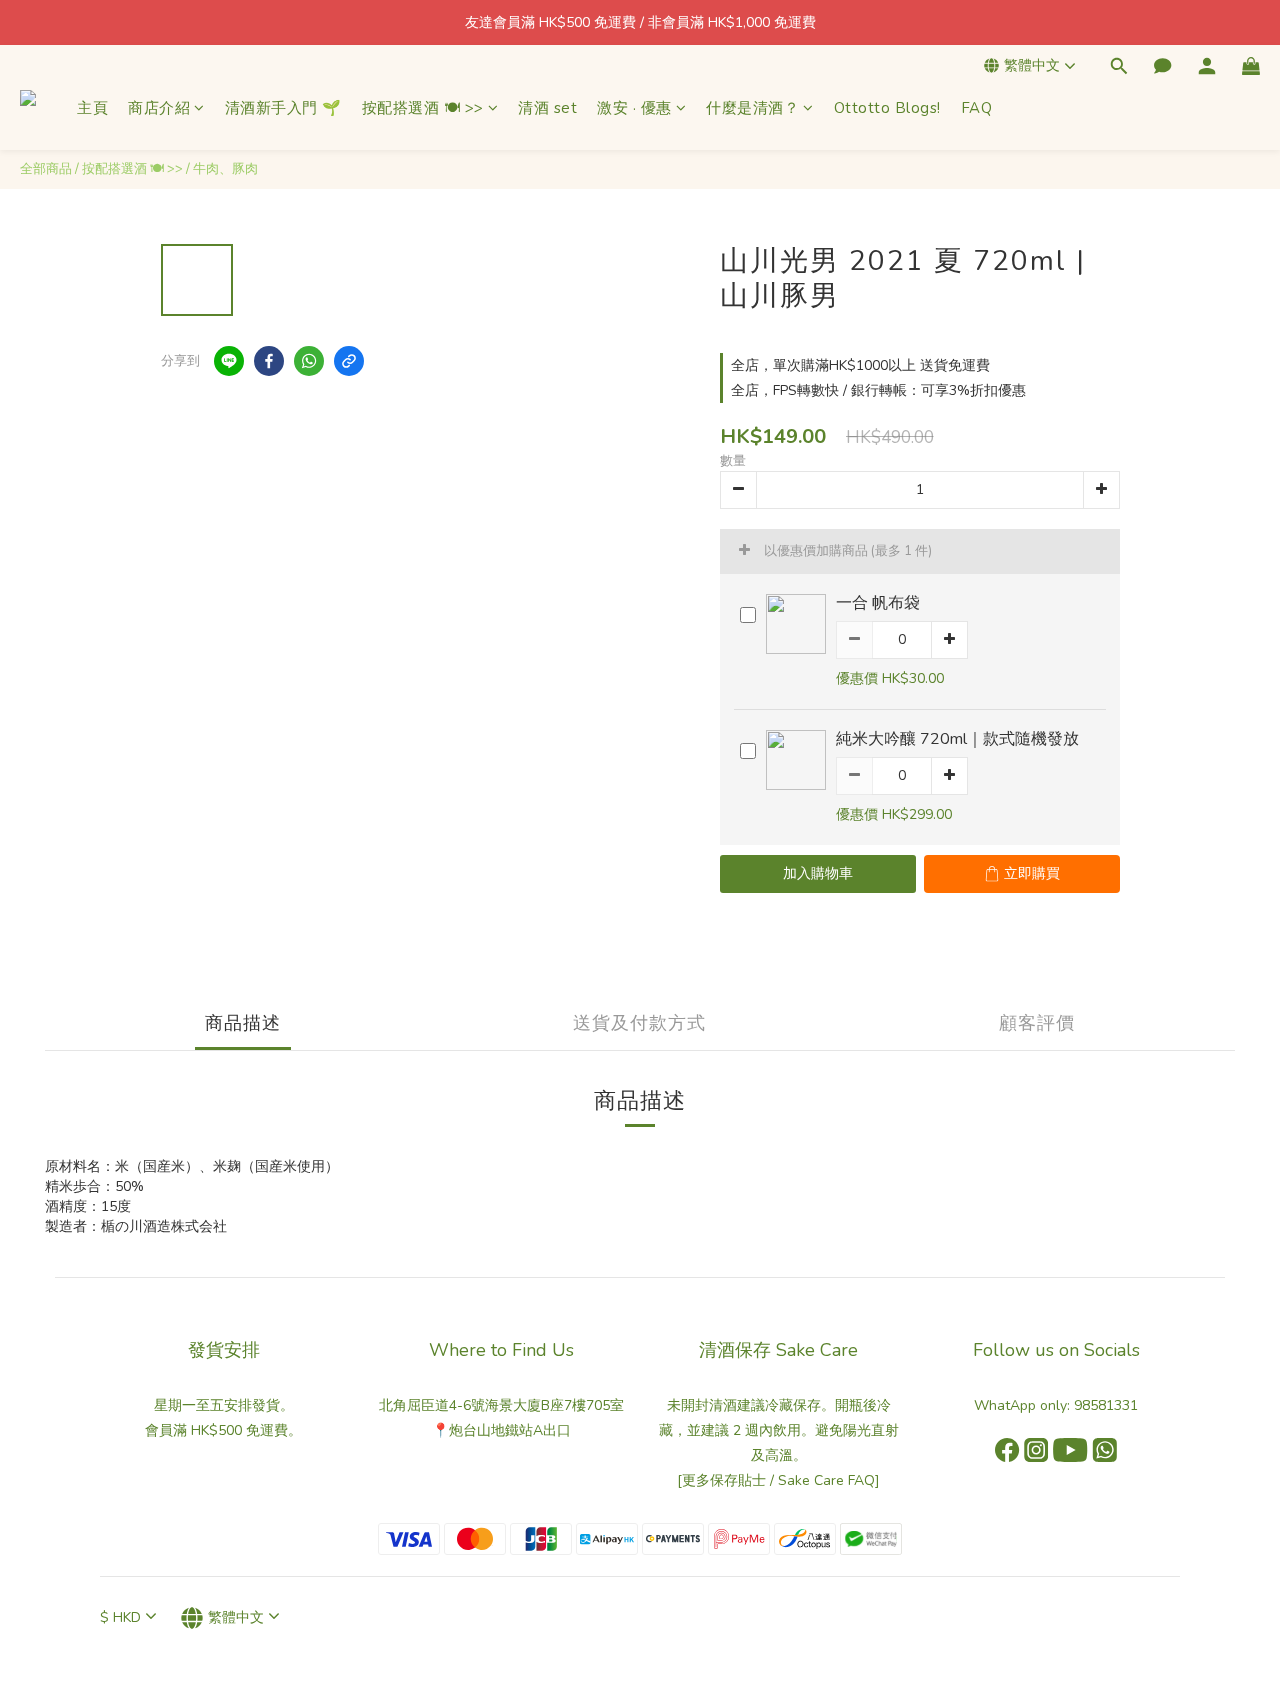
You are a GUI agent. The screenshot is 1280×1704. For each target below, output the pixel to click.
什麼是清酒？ (752, 108)
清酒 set (547, 108)
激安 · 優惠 (634, 108)
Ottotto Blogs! (887, 108)
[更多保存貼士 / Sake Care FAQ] (778, 1480)
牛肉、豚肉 (225, 169)
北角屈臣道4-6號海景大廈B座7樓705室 (501, 1405)
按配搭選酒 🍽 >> (423, 108)
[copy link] (349, 361)
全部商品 (46, 169)
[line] (229, 361)
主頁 (92, 108)
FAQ (977, 108)
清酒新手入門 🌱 (283, 108)
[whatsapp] (309, 361)
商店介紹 (159, 108)
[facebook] (269, 361)
